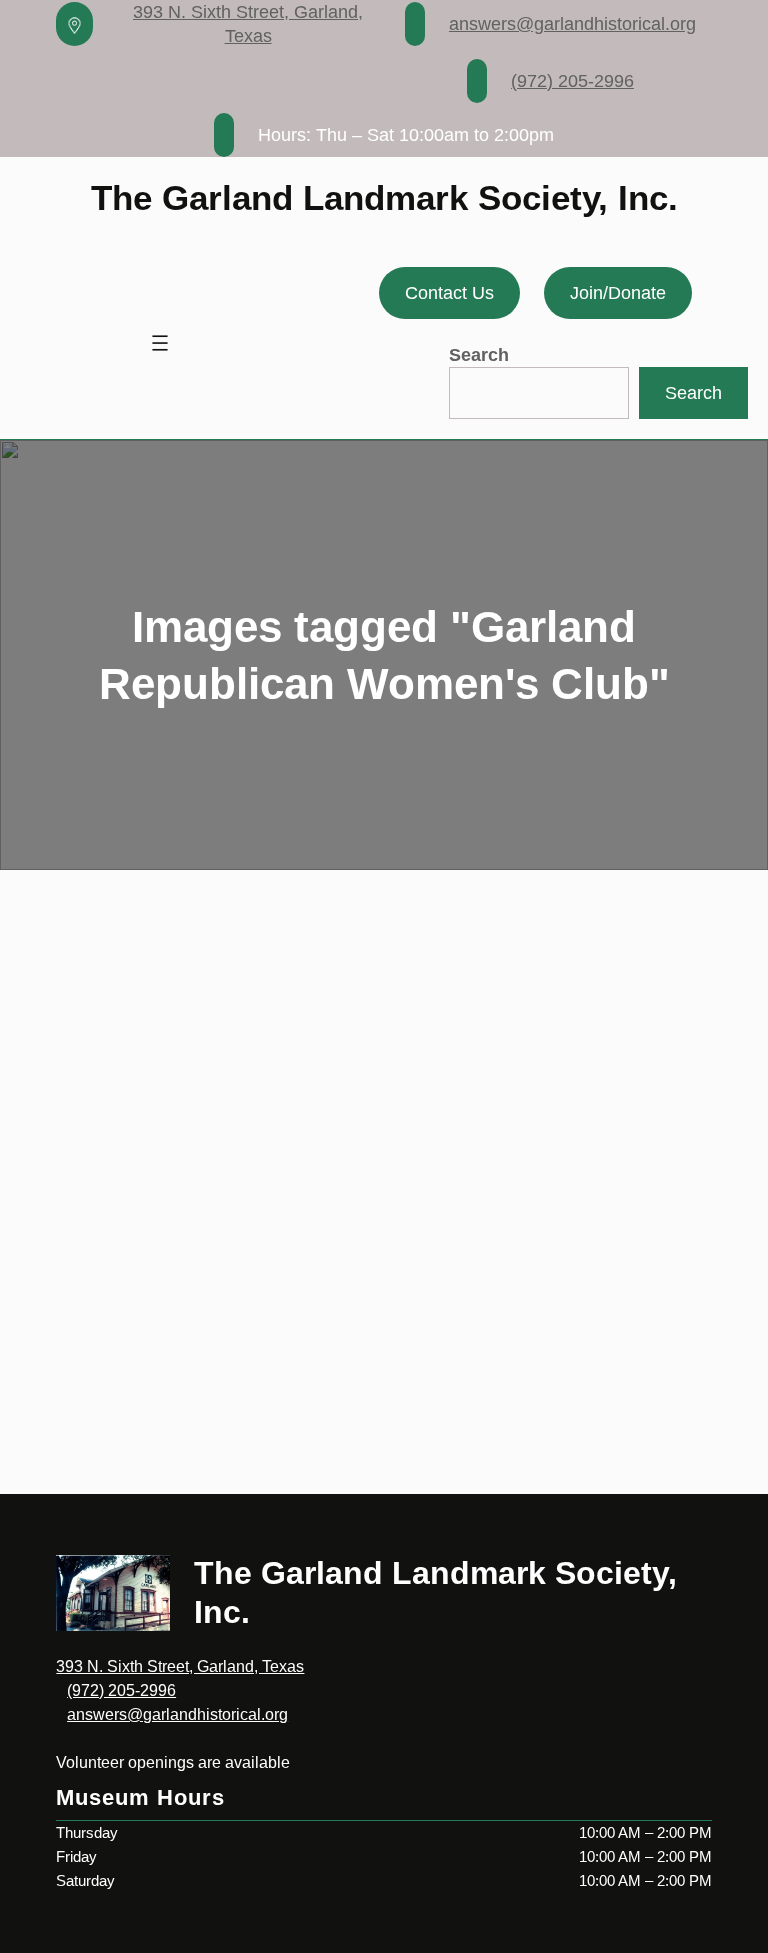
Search (479, 355)
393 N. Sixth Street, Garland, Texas (180, 1666)
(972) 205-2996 (572, 81)
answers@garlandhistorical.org (572, 24)
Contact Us (449, 293)
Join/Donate (618, 293)
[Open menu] (160, 343)
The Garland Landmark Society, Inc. (384, 197)
